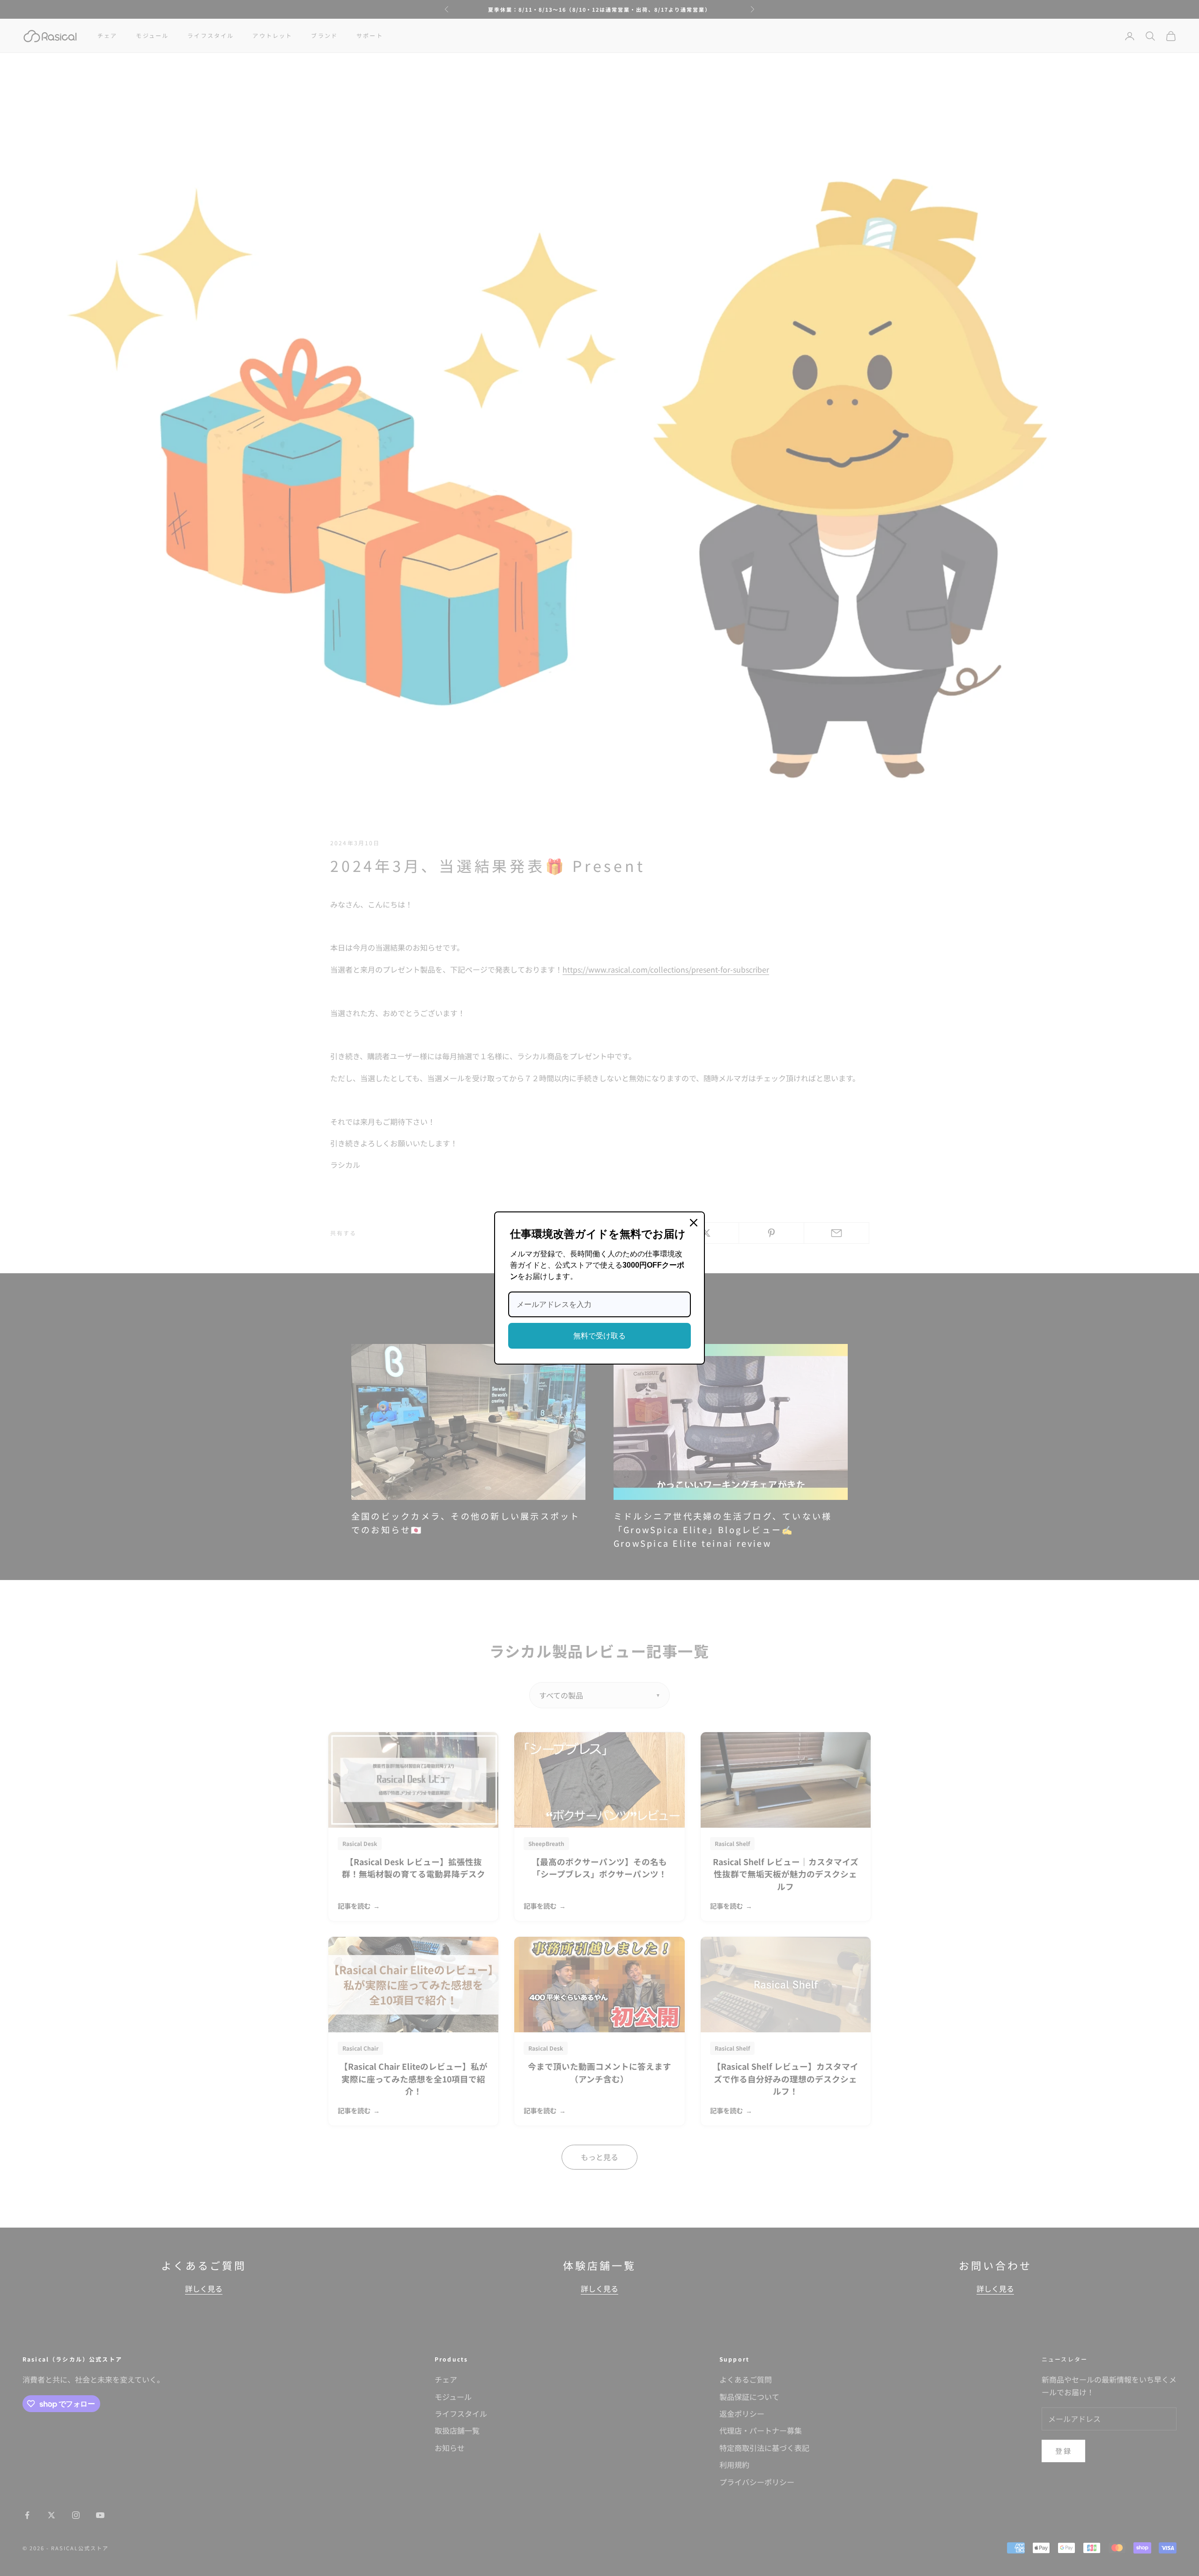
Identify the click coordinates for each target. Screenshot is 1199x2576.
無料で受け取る (599, 1336)
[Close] (694, 1223)
